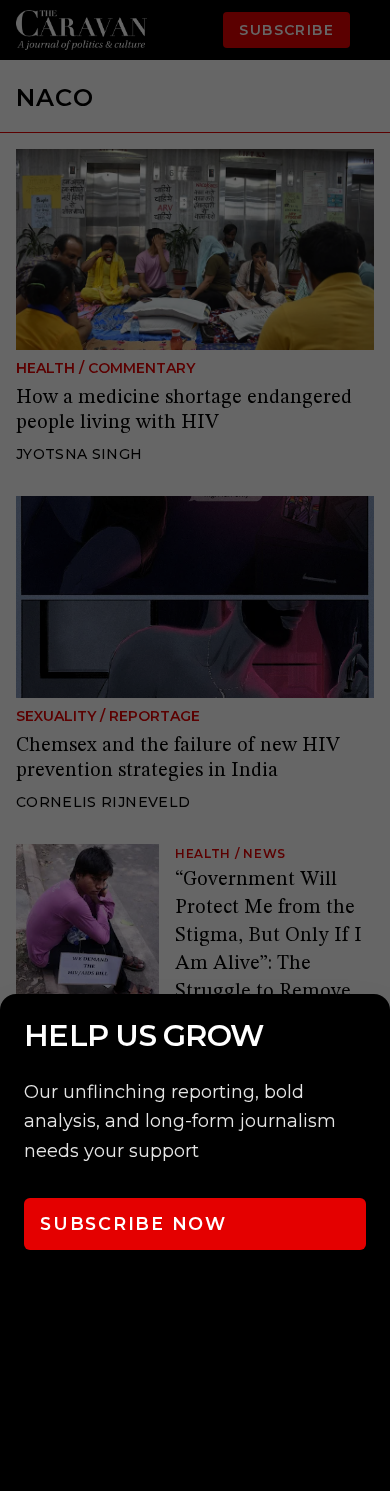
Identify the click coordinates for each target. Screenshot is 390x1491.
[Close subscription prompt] (370, 1036)
